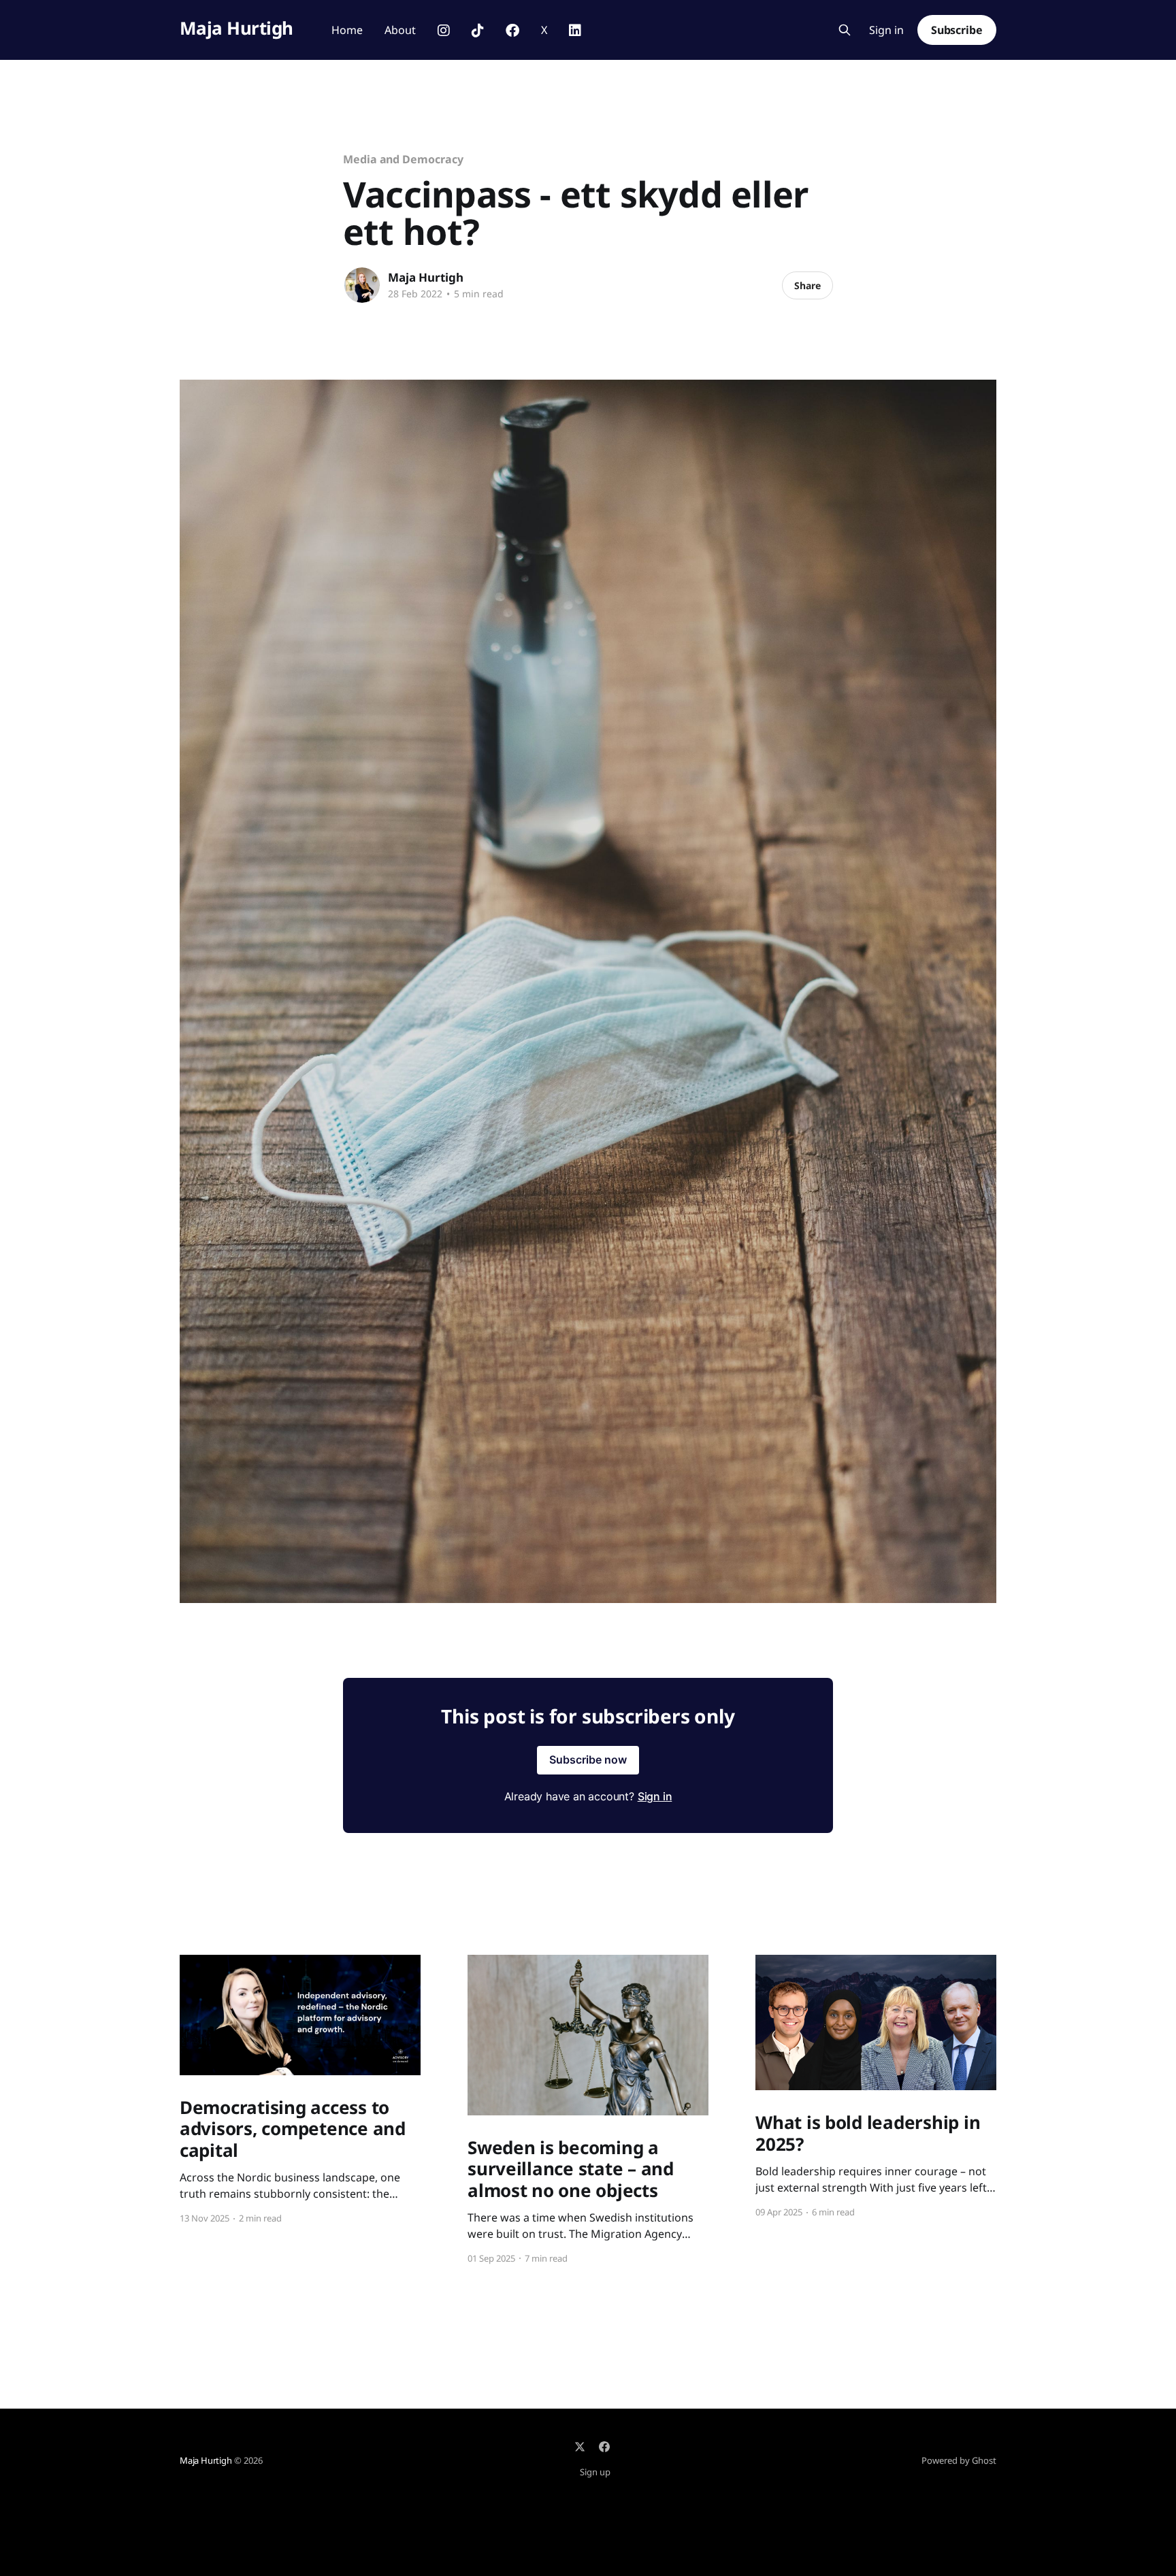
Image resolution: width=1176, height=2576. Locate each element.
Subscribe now (588, 1760)
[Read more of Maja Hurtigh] (362, 285)
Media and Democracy (403, 159)
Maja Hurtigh (236, 28)
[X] (580, 2447)
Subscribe (957, 30)
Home (347, 30)
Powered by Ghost (959, 2460)
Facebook (512, 31)
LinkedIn (575, 31)
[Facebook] (604, 2447)
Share (807, 285)
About (400, 30)
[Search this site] (845, 30)
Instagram (444, 31)
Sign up (595, 2472)
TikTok (478, 31)
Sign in (886, 30)
